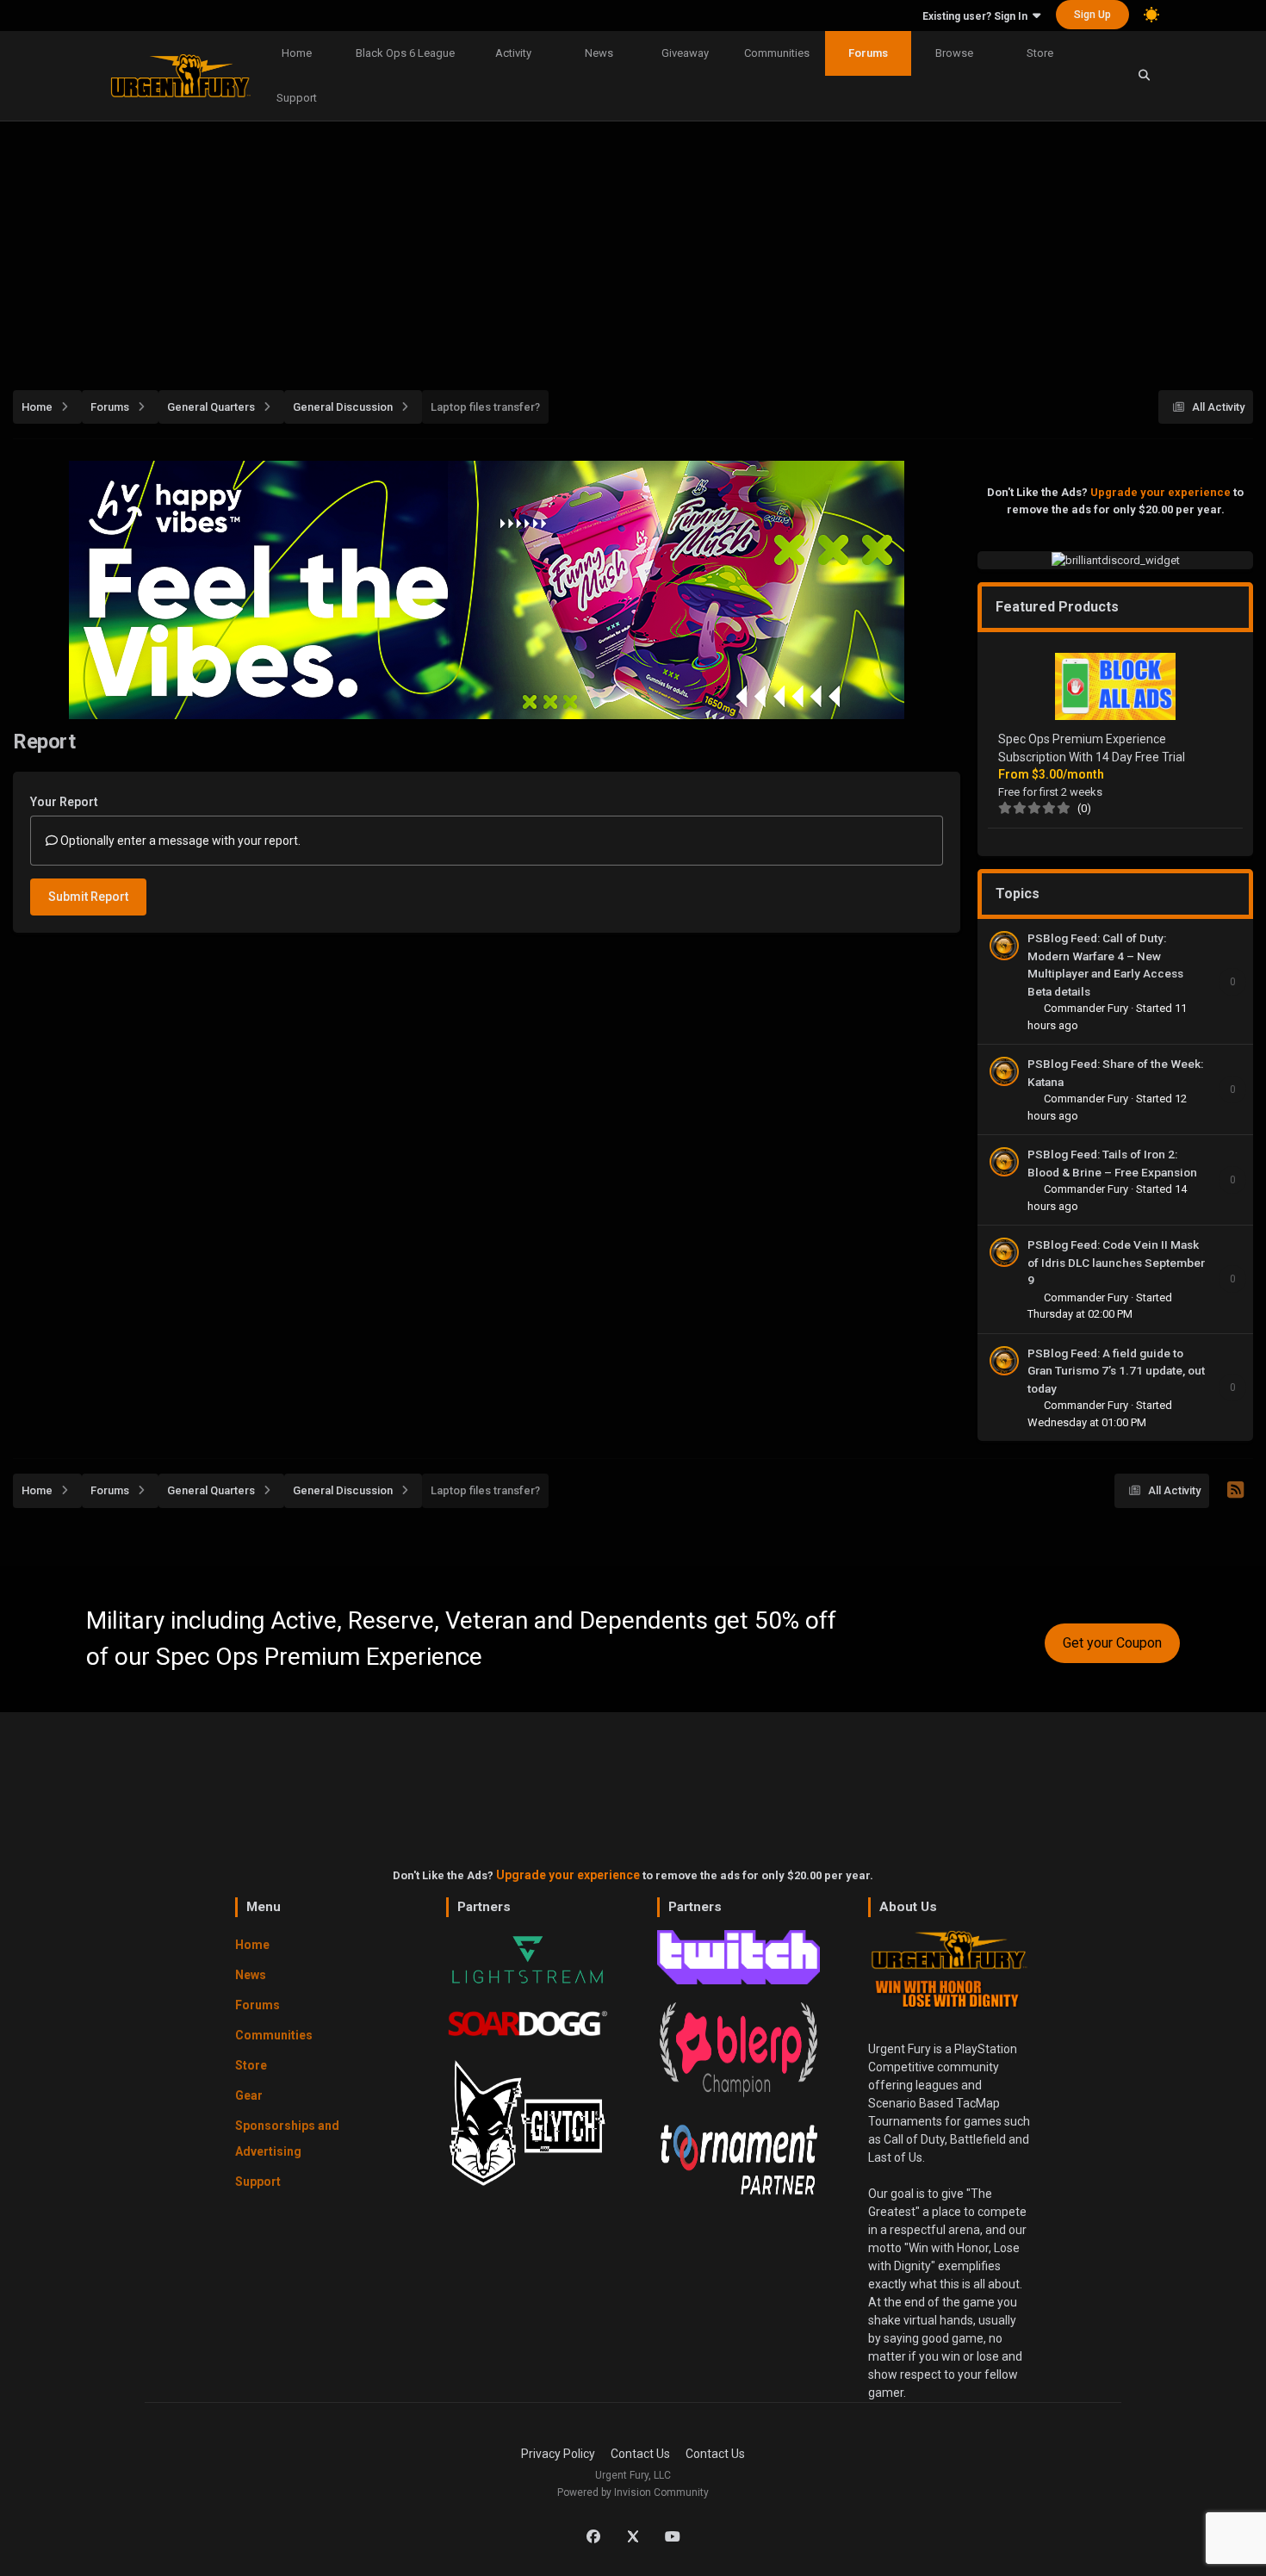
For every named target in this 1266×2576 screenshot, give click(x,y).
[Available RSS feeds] (1235, 1491)
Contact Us (640, 2454)
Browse (954, 53)
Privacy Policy (558, 2454)
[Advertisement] (633, 246)
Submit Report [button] (88, 897)
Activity (513, 53)
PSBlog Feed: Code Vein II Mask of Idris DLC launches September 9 (1116, 1262)
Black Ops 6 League (405, 53)
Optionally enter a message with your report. (179, 841)
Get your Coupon (1112, 1643)
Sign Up (1092, 15)
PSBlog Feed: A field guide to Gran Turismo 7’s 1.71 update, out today (1116, 1371)
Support (297, 98)
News (599, 53)
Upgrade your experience (1160, 492)
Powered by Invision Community (633, 2492)
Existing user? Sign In (977, 16)
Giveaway (685, 53)
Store (1040, 53)
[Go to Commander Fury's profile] (1004, 946)
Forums (868, 53)
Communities (777, 53)
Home (297, 53)
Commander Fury (1087, 1008)
